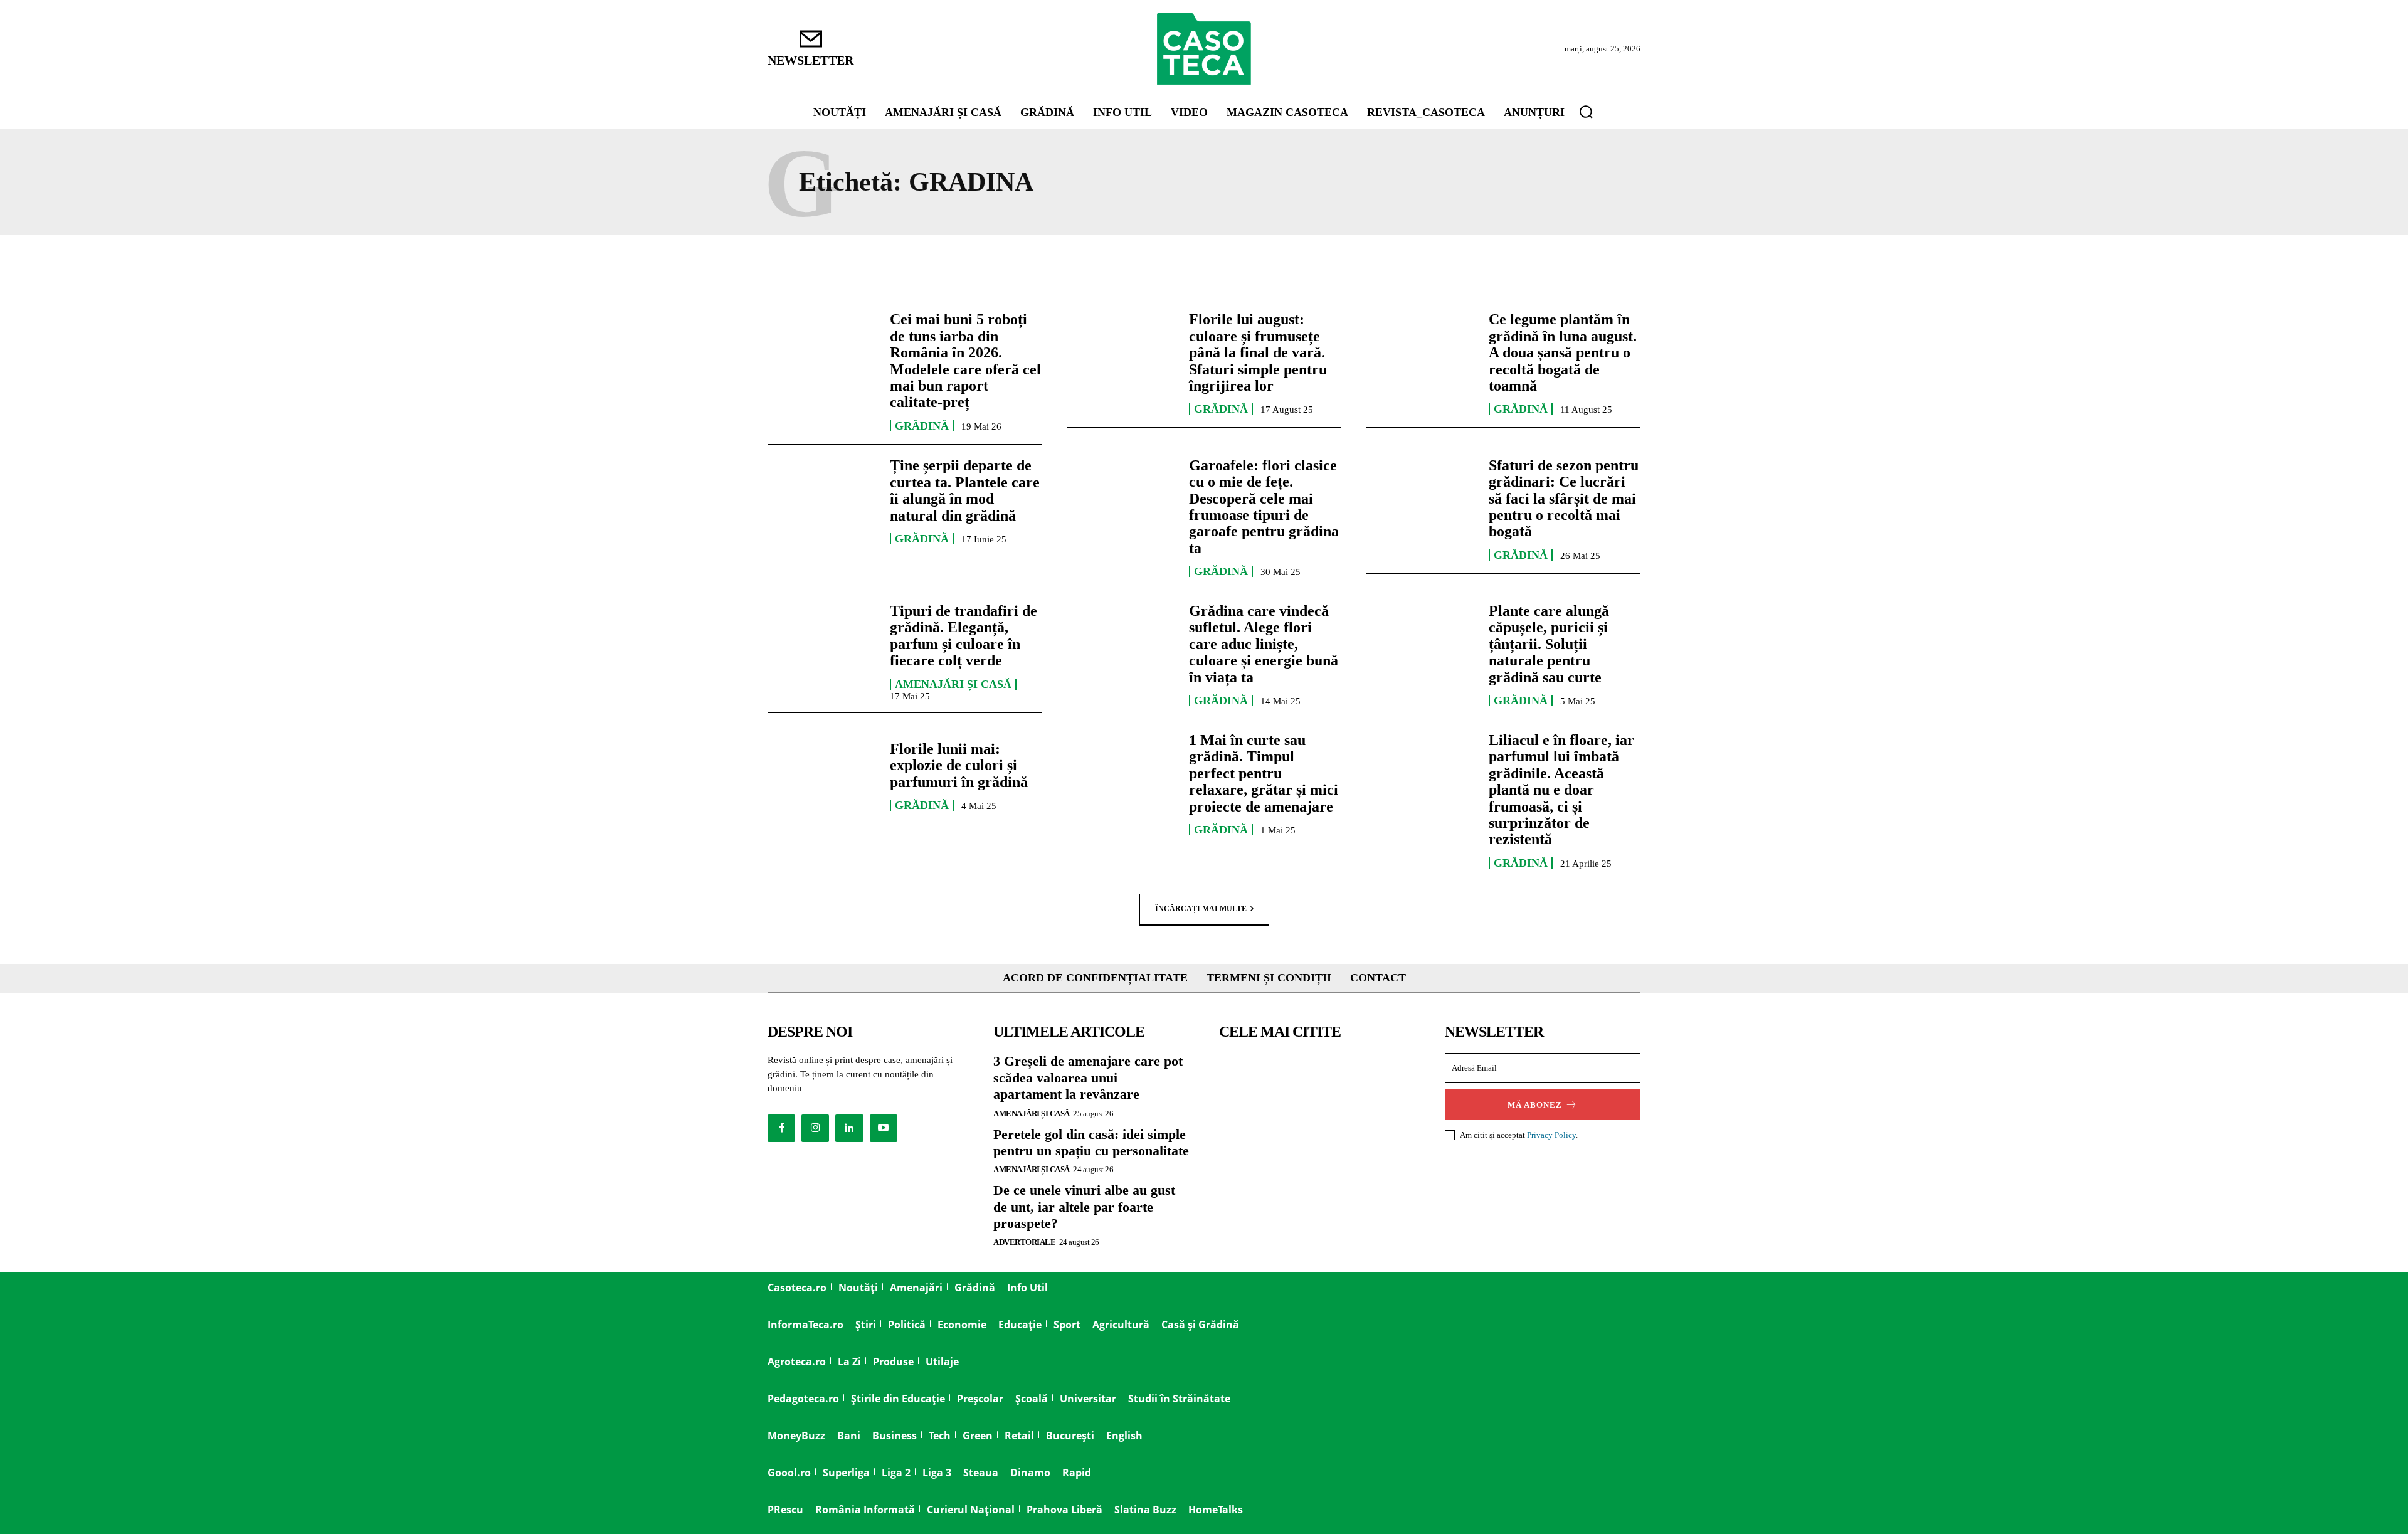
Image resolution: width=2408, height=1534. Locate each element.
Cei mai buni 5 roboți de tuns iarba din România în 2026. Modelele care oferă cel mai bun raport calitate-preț (965, 361)
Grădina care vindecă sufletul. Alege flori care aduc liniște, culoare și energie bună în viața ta (1264, 644)
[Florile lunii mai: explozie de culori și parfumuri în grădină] (822, 776)
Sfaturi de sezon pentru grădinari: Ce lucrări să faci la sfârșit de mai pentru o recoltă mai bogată (1564, 499)
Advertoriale (1024, 1242)
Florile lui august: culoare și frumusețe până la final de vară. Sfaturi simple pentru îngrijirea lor (1258, 352)
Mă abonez (1535, 1105)
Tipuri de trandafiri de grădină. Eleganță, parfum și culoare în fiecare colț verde (964, 636)
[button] (1586, 112)
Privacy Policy (1551, 1135)
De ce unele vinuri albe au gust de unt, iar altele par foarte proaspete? (1084, 1207)
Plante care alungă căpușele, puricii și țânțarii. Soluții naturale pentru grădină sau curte (1549, 644)
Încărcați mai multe (1201, 909)
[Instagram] (815, 1128)
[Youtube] (884, 1128)
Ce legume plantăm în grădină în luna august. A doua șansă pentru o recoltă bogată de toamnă (1563, 352)
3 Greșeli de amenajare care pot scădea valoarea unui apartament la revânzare (1088, 1077)
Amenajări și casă (953, 684)
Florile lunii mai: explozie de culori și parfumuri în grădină (959, 765)
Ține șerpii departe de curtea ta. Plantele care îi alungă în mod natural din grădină (965, 490)
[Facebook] (781, 1128)
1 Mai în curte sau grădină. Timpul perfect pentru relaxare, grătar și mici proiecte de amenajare (1264, 773)
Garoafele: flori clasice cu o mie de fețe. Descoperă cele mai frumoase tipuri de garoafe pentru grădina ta (1264, 507)
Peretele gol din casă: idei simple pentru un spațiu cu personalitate (1091, 1142)
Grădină (922, 426)
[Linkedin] (849, 1128)
